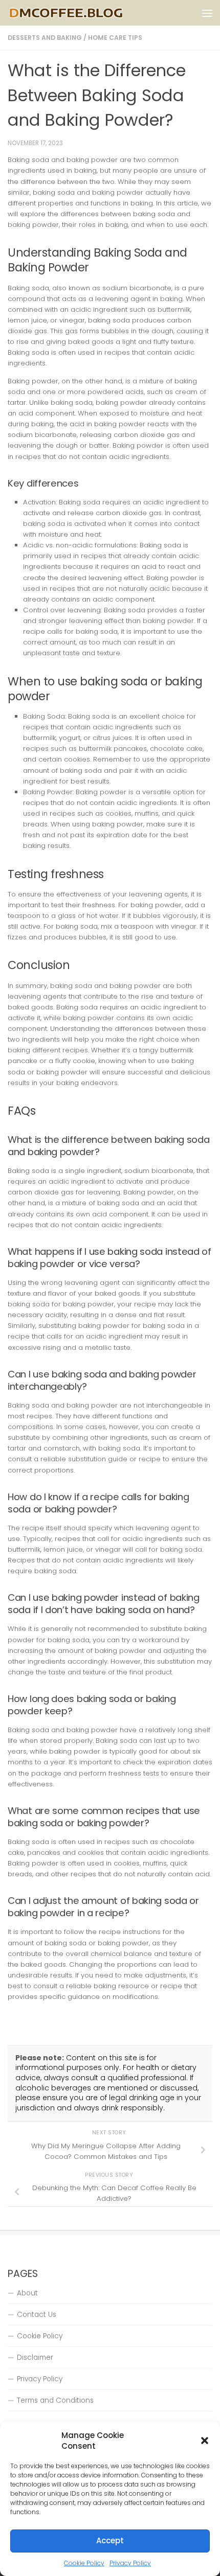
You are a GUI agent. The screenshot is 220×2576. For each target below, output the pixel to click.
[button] (205, 2441)
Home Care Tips (115, 38)
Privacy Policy (130, 2563)
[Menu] (207, 13)
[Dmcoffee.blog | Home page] (86, 13)
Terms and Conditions (55, 2400)
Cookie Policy (84, 2563)
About (27, 2293)
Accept (110, 2540)
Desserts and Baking (45, 38)
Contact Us (37, 2315)
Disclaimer (35, 2357)
